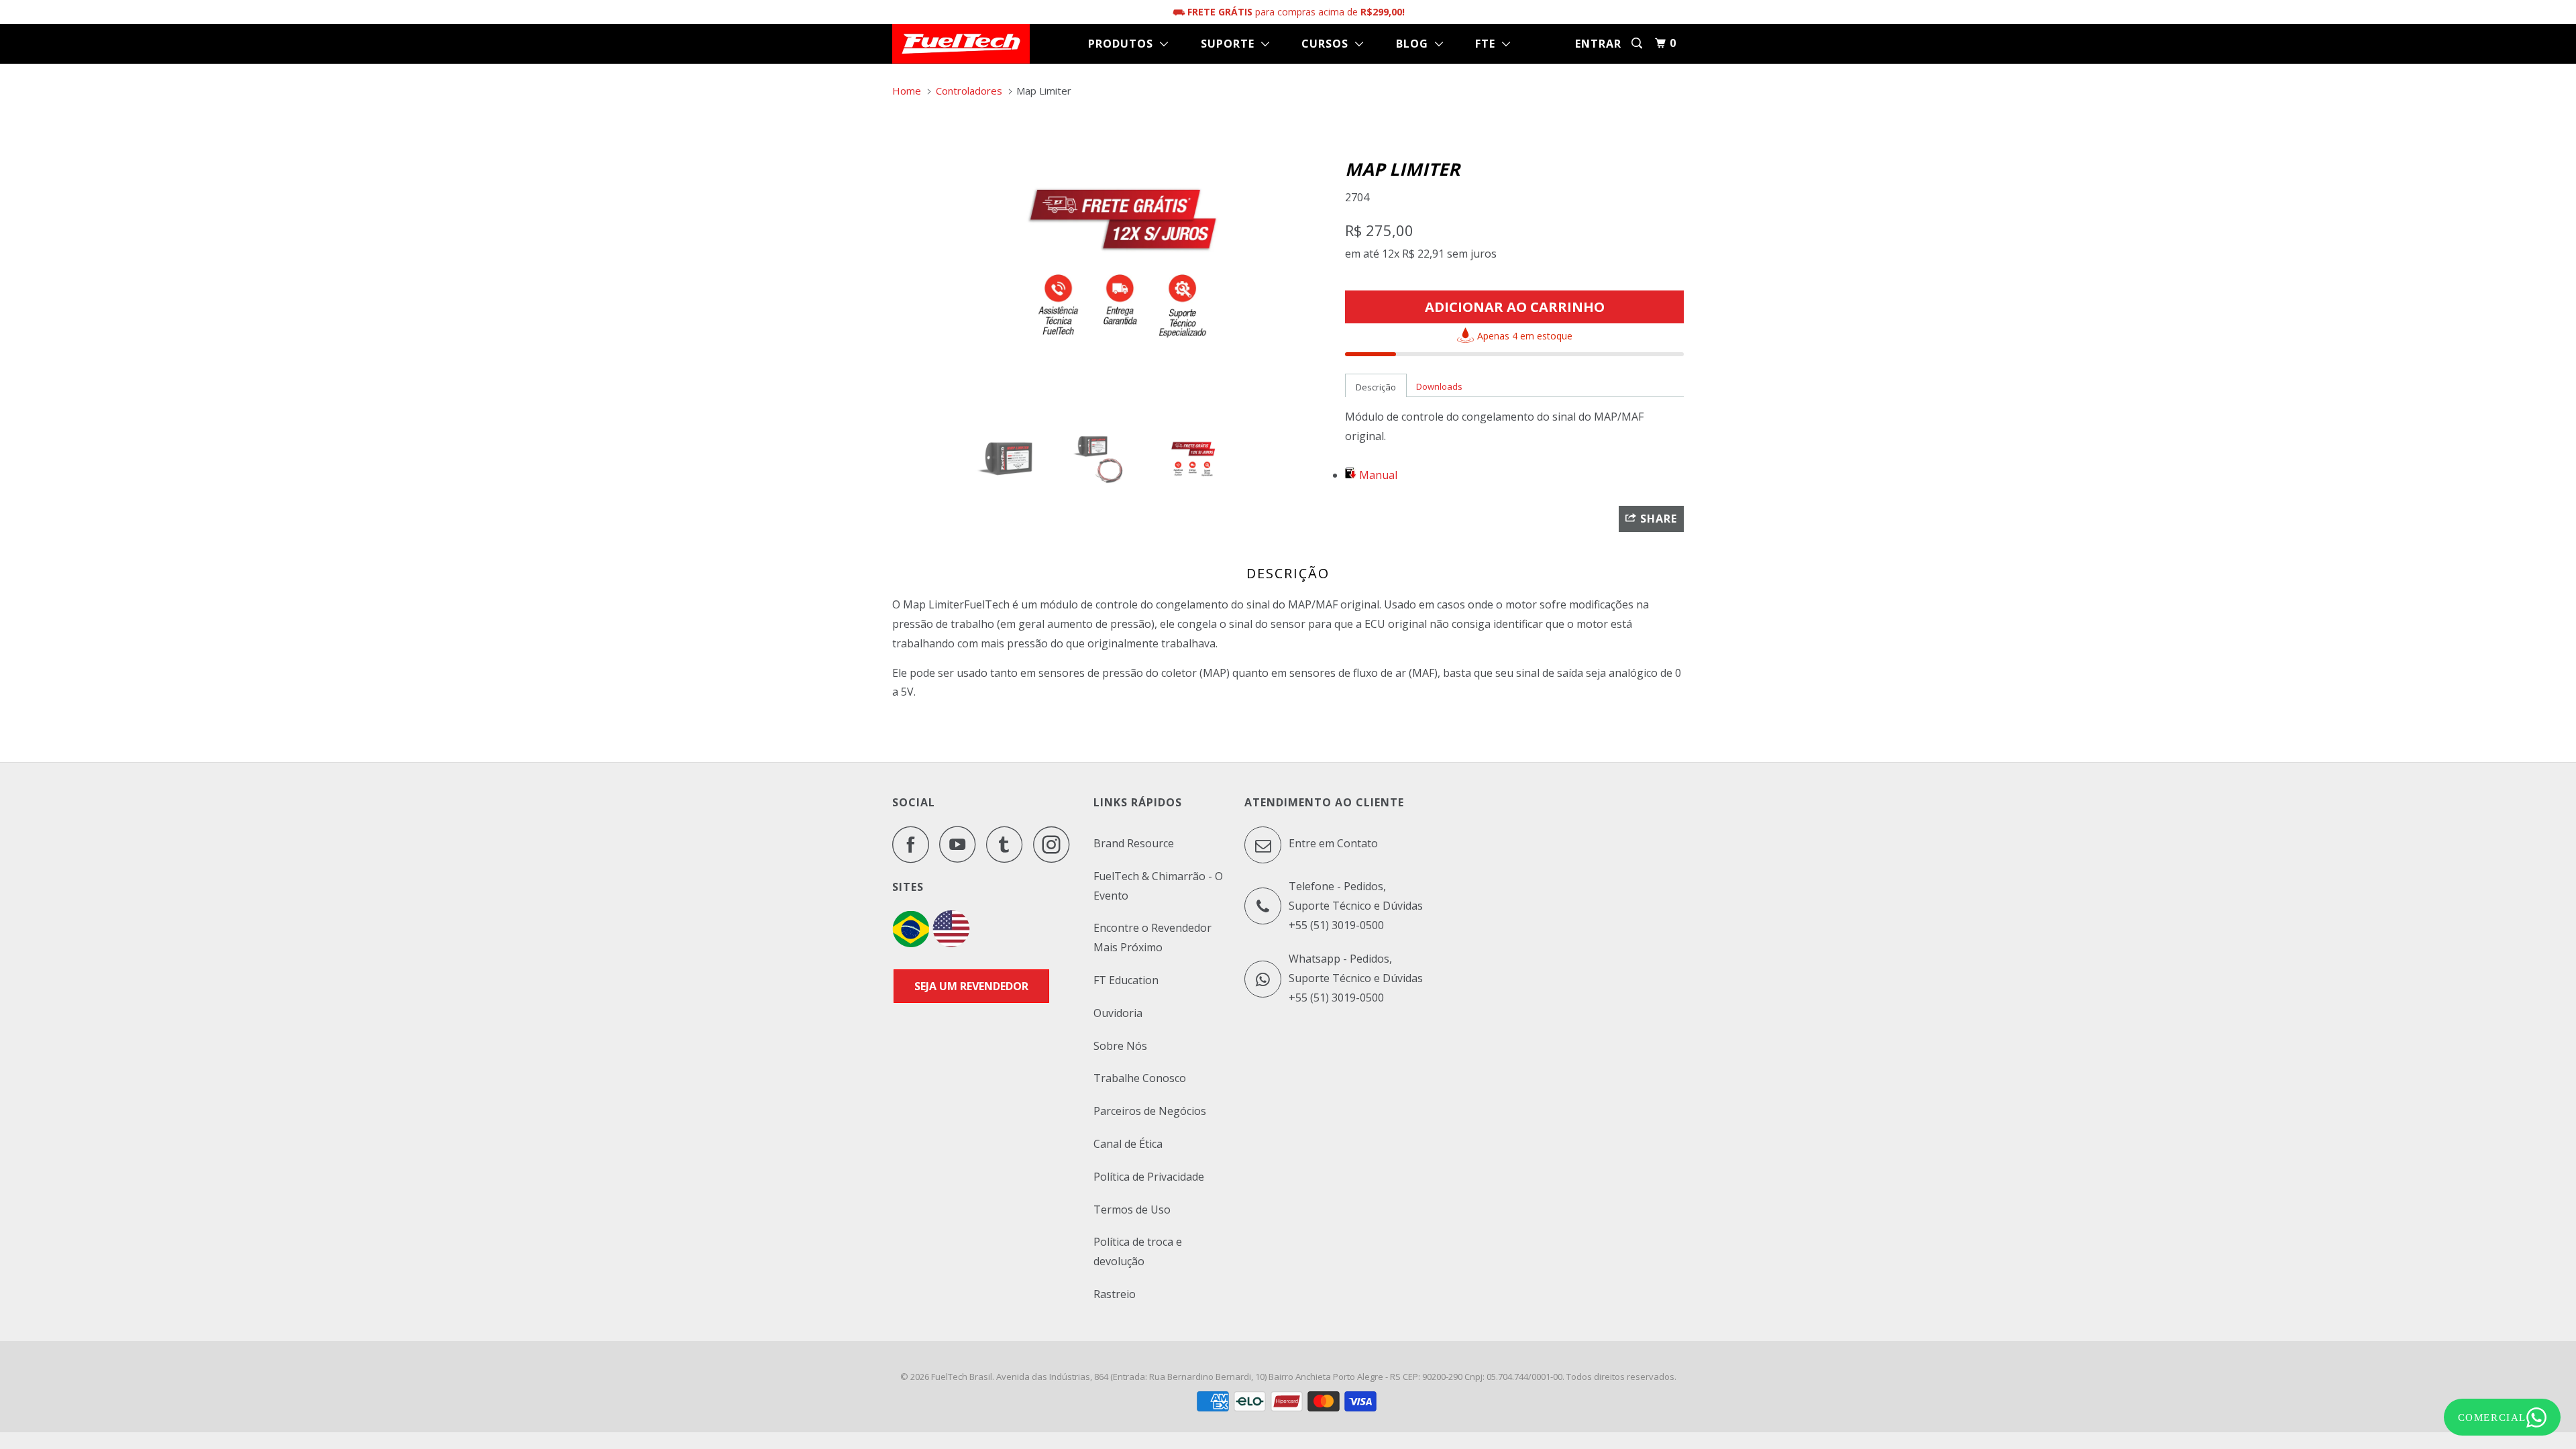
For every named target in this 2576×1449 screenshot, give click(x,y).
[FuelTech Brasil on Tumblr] (1008, 844)
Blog (1415, 44)
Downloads (1439, 386)
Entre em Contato (1332, 843)
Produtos (1124, 44)
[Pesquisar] (1638, 43)
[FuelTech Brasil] (961, 44)
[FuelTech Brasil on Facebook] (914, 844)
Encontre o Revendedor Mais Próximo (1152, 937)
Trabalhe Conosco (1140, 1078)
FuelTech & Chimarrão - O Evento (1158, 886)
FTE (1489, 44)
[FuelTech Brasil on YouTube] (961, 844)
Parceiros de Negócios (1150, 1111)
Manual (1378, 475)
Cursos (1328, 44)
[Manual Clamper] (1352, 475)
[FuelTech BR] (911, 943)
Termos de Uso (1132, 1210)
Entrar (1598, 44)
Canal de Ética (1128, 1144)
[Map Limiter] (1112, 262)
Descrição (1376, 387)
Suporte (1231, 44)
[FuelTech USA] (951, 943)
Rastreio (1115, 1294)
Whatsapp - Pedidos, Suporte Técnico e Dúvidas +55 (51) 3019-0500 (1356, 978)
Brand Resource (1134, 843)
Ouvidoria (1118, 1013)
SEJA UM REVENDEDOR (971, 986)
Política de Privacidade (1149, 1177)
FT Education (1126, 980)
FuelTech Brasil (962, 1377)
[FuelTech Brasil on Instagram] (1055, 844)
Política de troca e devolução (1138, 1251)
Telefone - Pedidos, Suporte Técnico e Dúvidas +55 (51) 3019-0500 (1356, 906)
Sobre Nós (1120, 1046)
